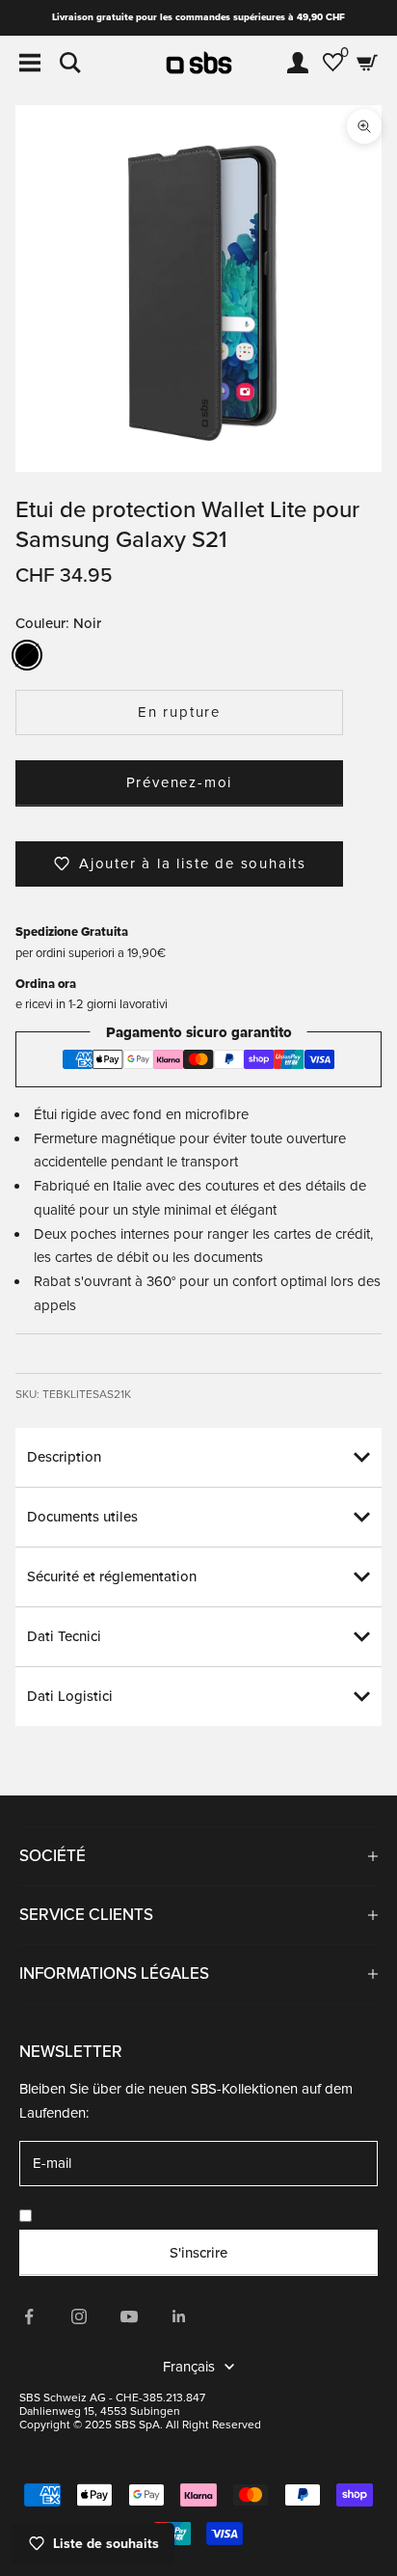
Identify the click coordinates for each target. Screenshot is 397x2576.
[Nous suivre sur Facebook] (29, 2316)
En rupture (179, 712)
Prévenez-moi (180, 782)
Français (189, 2367)
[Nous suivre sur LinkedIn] (179, 2316)
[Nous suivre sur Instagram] (79, 2316)
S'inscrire (198, 2253)
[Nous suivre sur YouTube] (129, 2316)
